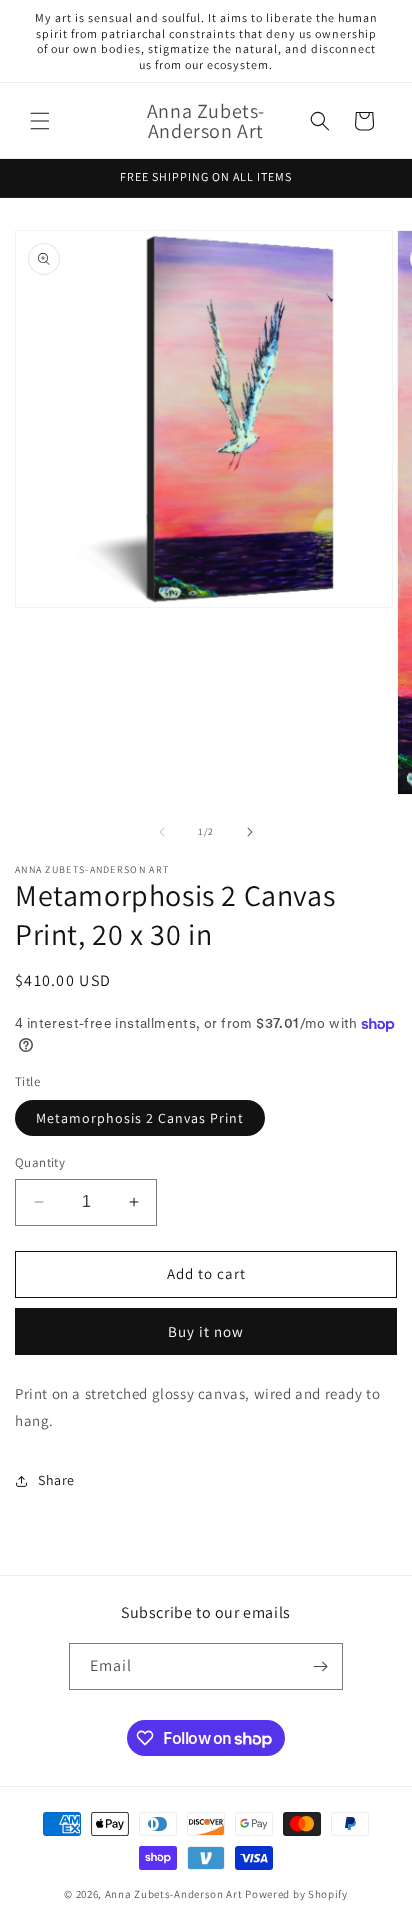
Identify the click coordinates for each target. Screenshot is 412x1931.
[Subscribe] (320, 1666)
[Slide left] (162, 832)
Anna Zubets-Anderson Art (174, 1894)
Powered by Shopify (296, 1894)
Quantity (40, 1162)
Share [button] (56, 1480)
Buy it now (206, 1331)
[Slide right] (250, 832)
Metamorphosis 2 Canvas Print (140, 1118)
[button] (40, 121)
